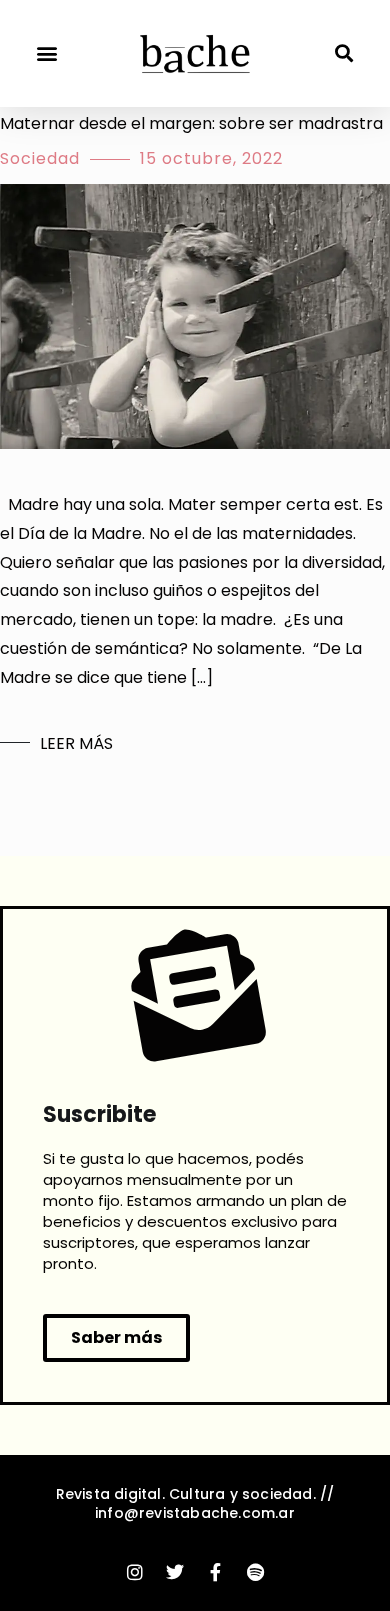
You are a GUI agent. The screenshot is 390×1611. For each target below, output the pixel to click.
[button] (46, 53)
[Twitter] (175, 1572)
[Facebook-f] (215, 1572)
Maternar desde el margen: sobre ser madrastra (191, 123)
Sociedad (40, 158)
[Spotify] (255, 1572)
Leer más (76, 743)
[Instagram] (135, 1572)
